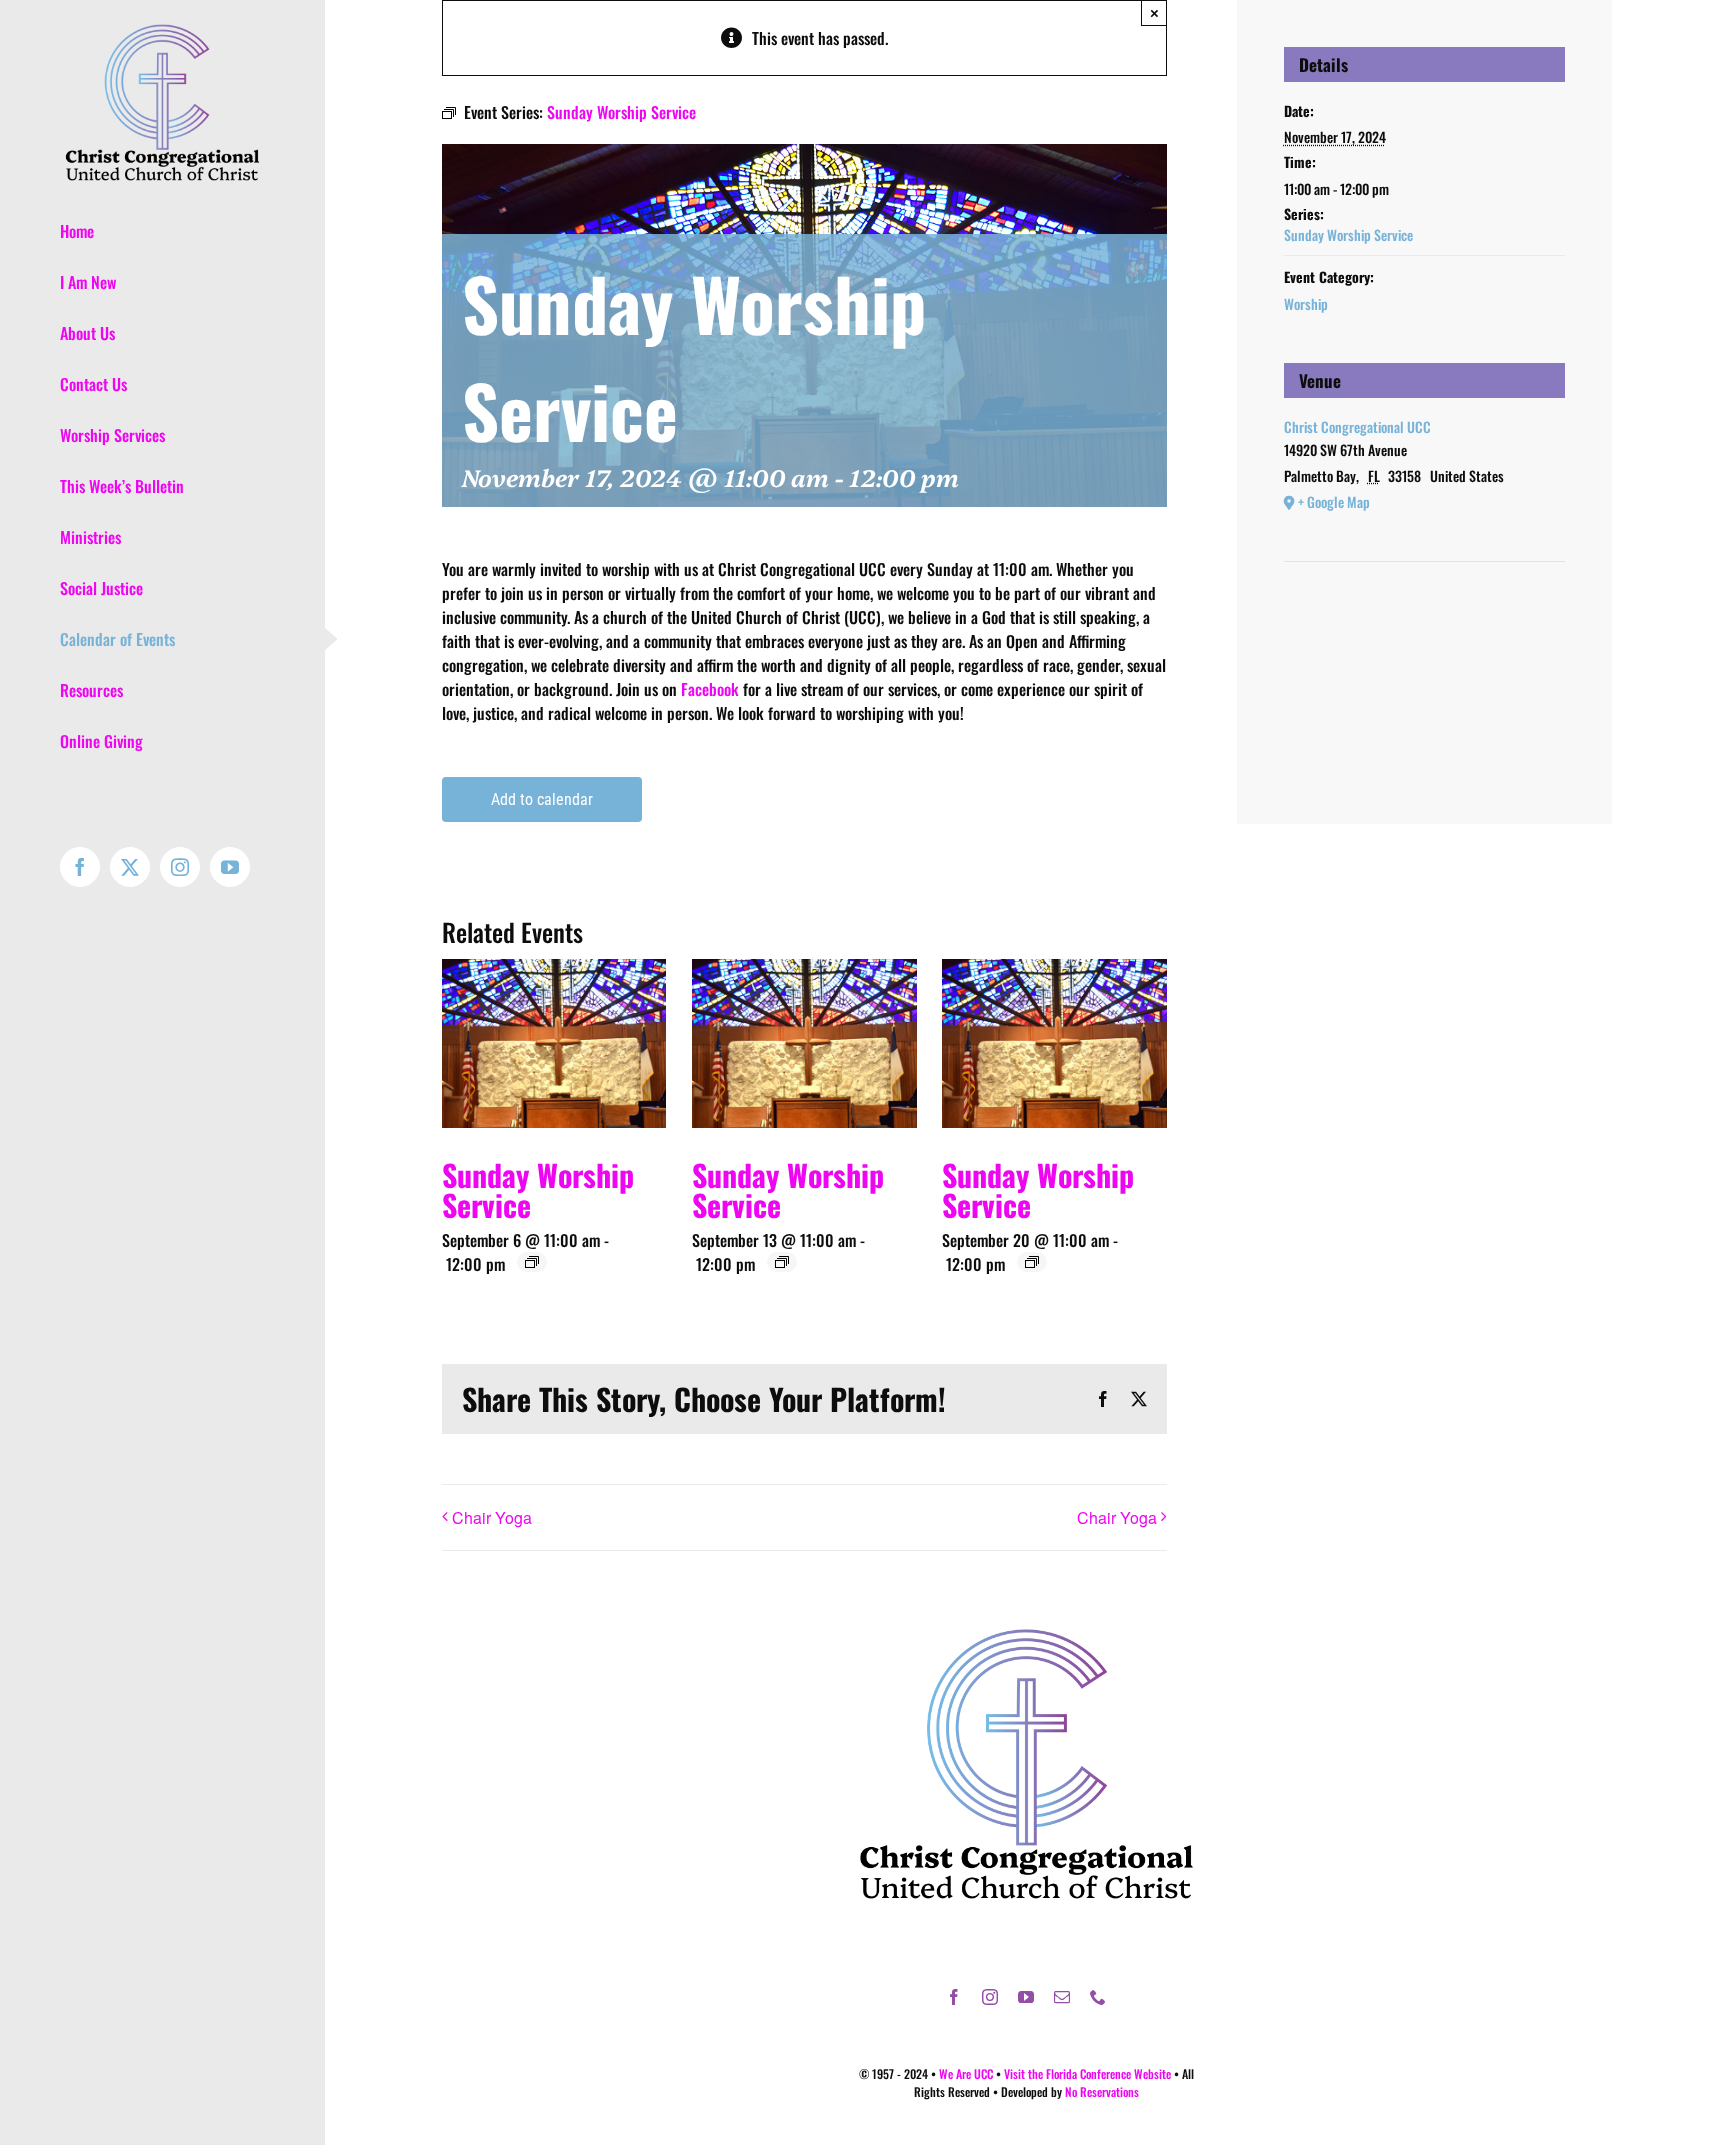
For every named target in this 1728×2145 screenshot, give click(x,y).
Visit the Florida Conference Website (1087, 2073)
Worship (1306, 303)
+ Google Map (1334, 501)
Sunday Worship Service (538, 1189)
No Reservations (1102, 2091)
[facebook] (954, 1997)
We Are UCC (966, 2073)
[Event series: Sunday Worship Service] (532, 1262)
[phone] (1098, 1997)
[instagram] (990, 1997)
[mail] (1062, 1997)
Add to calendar (542, 799)
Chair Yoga (492, 1517)
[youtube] (1026, 1997)
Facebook (710, 689)
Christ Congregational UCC (1357, 426)
